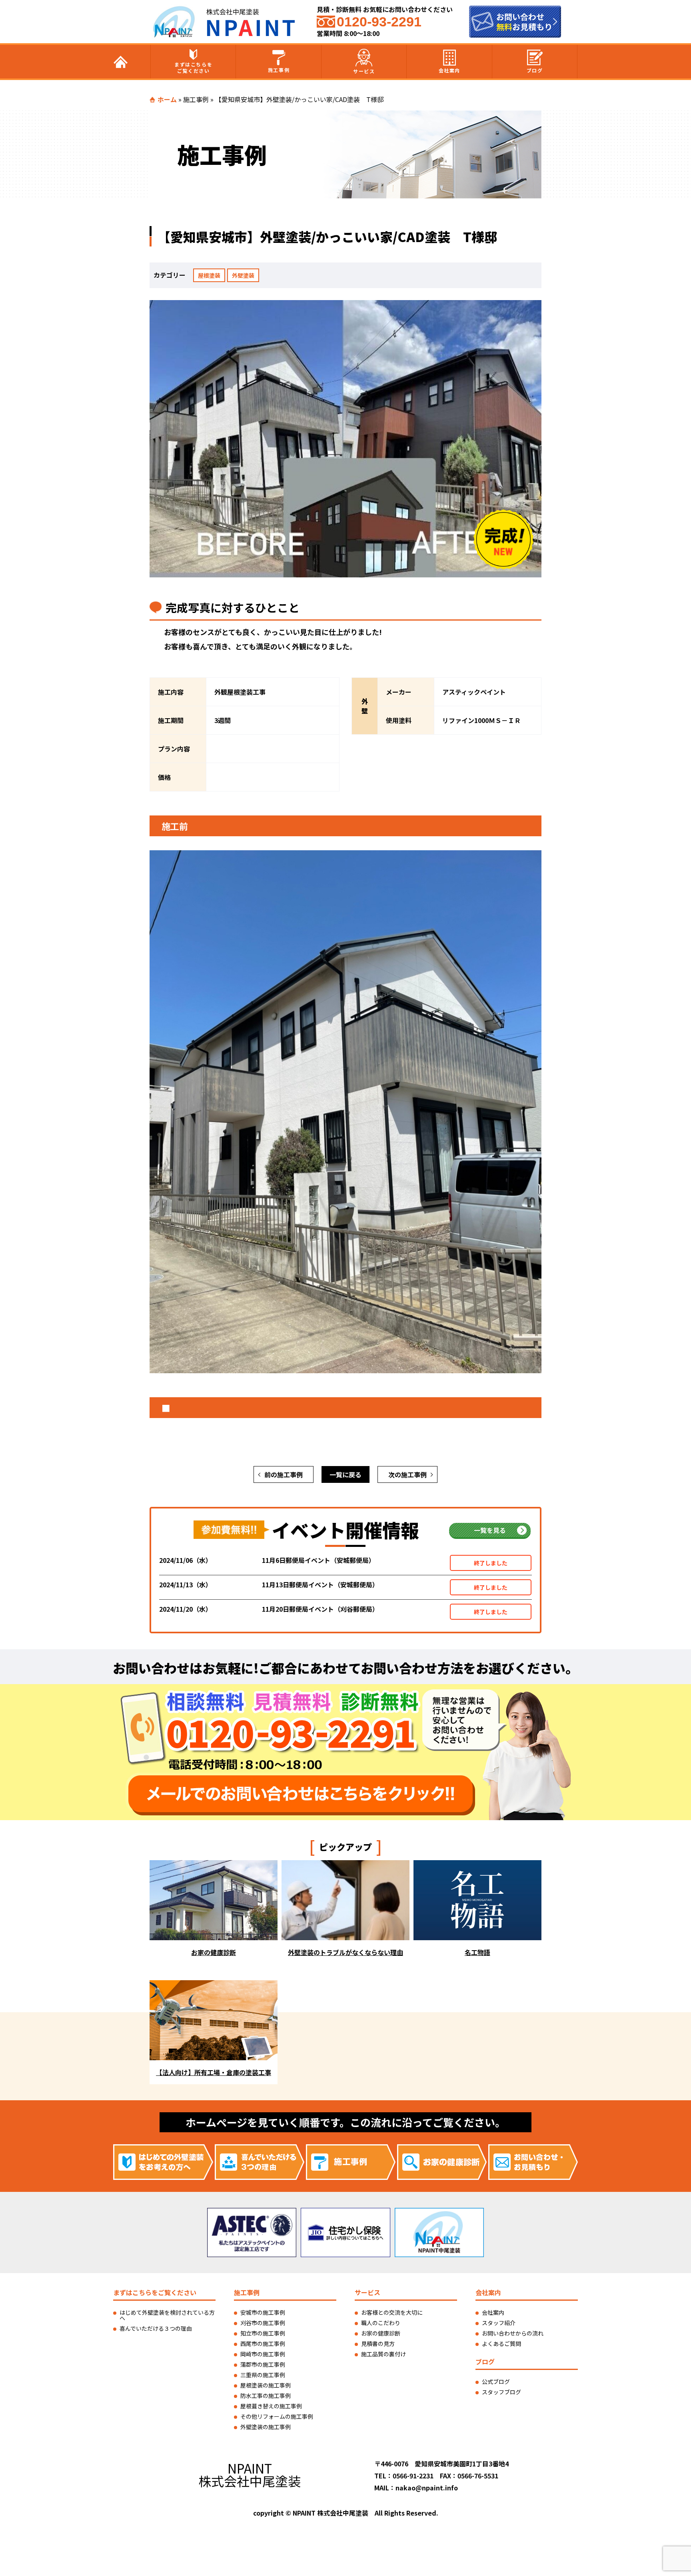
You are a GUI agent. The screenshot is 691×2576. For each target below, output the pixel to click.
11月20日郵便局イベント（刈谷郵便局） (320, 1609)
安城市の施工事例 (263, 2312)
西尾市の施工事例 (263, 2344)
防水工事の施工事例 (266, 2396)
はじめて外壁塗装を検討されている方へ (167, 2315)
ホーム (167, 99)
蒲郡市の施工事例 (263, 2364)
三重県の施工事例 (263, 2375)
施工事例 (279, 70)
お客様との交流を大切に (392, 2312)
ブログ (535, 70)
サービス (364, 71)
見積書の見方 (378, 2344)
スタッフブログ (501, 2392)
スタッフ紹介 (499, 2323)
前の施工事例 (284, 1474)
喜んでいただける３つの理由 (156, 2328)
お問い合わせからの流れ (513, 2333)
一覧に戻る (345, 1474)
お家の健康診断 (381, 2333)
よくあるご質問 (501, 2344)
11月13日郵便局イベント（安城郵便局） (320, 1584)
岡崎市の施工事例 (263, 2354)
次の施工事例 (407, 1474)
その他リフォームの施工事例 (277, 2416)
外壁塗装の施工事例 (266, 2427)
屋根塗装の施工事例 (266, 2385)
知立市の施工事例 (263, 2333)
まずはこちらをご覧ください (193, 67)
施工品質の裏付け (383, 2354)
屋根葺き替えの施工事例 (271, 2406)
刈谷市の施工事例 (263, 2323)
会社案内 (449, 70)
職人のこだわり (381, 2323)
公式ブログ (496, 2382)
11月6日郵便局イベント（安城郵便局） (319, 1560)
